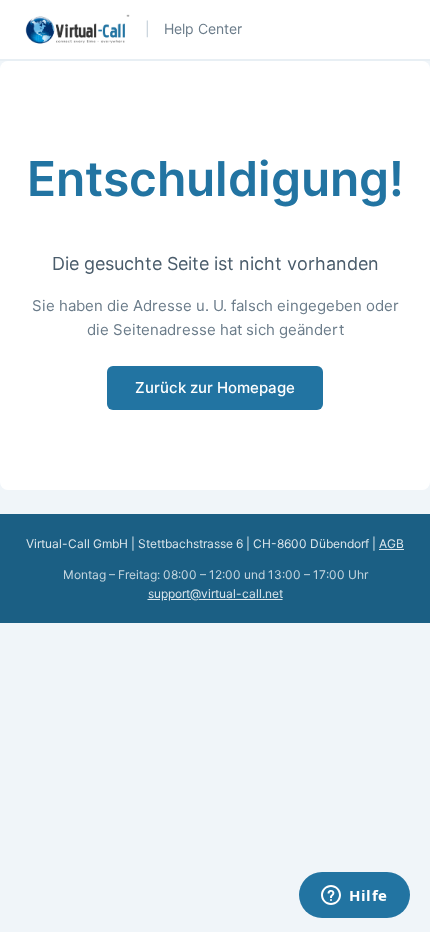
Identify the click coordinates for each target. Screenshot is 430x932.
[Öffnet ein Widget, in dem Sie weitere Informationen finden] (354, 897)
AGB (391, 543)
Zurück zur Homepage (215, 387)
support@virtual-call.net (215, 593)
